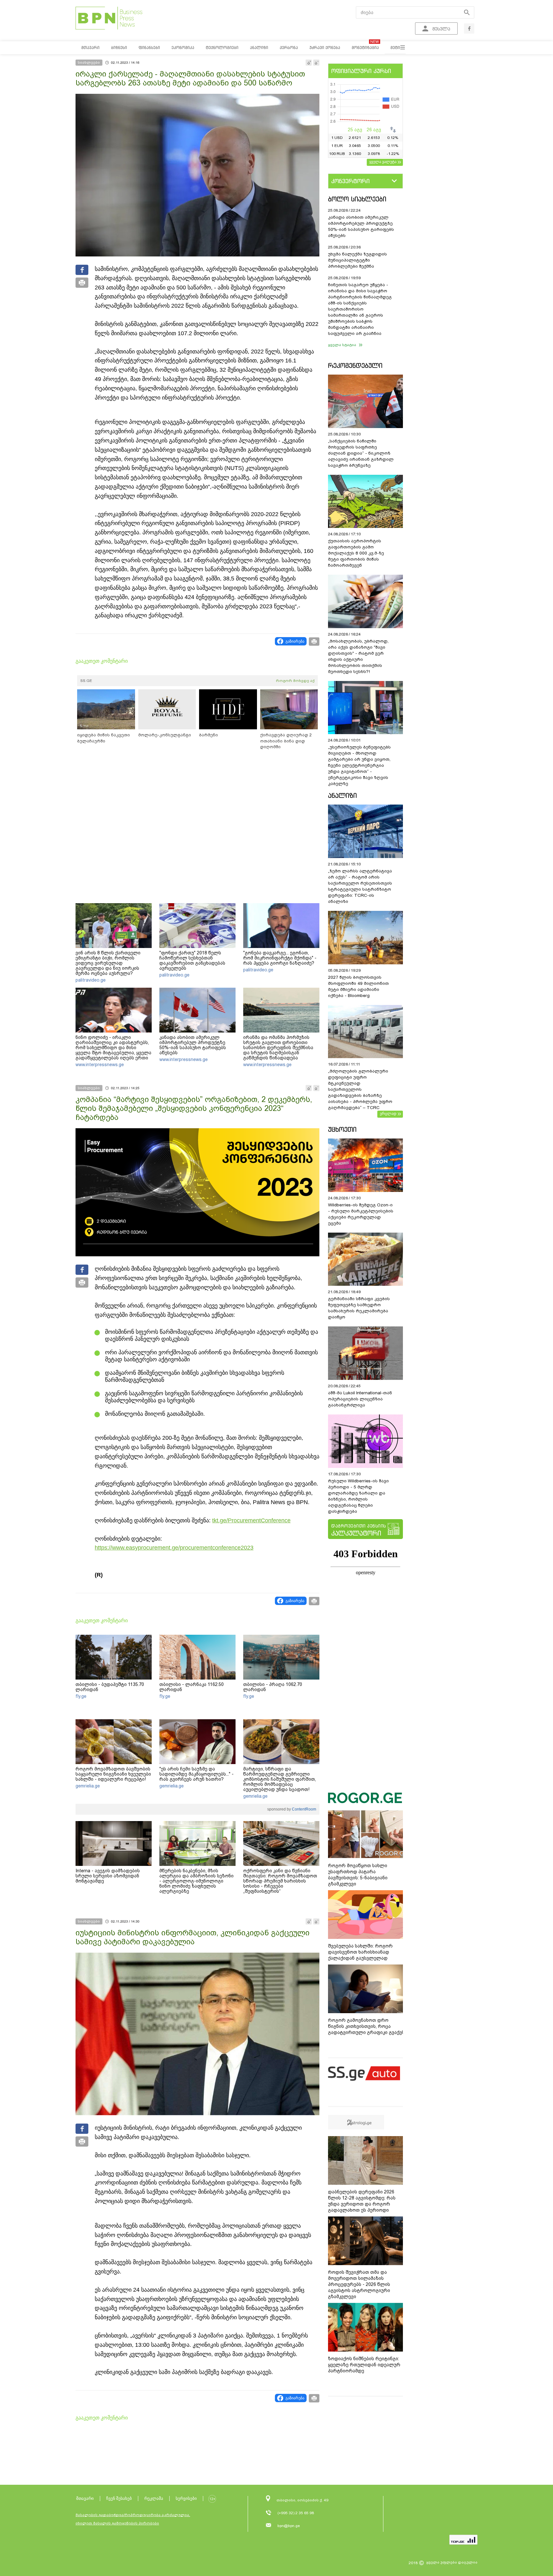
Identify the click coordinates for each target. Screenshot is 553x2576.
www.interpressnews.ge (100, 1065)
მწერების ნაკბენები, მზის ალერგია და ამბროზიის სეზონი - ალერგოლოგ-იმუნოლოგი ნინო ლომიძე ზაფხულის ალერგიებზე (196, 1881)
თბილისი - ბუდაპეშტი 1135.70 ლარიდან (110, 1687)
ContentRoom (304, 1809)
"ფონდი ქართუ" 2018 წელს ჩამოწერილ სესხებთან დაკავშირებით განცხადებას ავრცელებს (192, 960)
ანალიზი (342, 795)
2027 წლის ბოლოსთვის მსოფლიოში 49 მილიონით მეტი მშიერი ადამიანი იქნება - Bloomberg (358, 986)
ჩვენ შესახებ (119, 2498)
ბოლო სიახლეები (357, 199)
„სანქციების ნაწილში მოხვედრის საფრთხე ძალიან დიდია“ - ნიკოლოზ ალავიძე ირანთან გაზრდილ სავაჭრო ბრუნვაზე (361, 453)
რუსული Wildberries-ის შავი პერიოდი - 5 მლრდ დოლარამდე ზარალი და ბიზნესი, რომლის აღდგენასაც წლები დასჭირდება (358, 1496)
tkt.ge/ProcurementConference (251, 1520)
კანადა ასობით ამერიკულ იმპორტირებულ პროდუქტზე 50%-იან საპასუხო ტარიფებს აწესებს (193, 1045)
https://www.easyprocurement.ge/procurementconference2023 (174, 1548)
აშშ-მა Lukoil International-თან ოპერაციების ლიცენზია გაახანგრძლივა (360, 1399)
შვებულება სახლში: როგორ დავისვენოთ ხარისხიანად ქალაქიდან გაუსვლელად (360, 1952)
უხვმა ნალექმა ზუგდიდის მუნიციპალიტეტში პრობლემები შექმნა (357, 260)
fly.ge (81, 1696)
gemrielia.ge (88, 1786)
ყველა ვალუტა (383, 162)
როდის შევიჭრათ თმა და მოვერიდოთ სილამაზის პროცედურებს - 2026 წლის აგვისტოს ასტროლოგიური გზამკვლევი (359, 2284)
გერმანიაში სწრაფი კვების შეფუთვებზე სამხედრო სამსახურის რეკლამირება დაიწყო (359, 1308)
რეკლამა (154, 2498)
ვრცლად (388, 1114)
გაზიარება (295, 641)
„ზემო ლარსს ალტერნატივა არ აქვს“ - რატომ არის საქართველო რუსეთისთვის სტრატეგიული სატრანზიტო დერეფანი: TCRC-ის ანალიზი (360, 886)
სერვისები (186, 2498)
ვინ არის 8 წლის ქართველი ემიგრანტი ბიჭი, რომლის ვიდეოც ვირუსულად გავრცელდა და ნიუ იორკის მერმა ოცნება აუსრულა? (108, 963)
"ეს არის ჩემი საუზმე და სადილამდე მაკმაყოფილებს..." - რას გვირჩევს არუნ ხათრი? (196, 1774)
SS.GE (86, 681)
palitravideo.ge (91, 980)
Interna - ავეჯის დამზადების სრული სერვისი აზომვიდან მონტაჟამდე (108, 1876)
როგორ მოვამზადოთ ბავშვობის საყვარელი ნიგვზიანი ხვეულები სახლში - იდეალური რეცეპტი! (113, 1774)
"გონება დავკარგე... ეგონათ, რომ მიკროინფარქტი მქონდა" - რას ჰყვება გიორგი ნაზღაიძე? (280, 958)
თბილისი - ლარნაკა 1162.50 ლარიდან (192, 1687)
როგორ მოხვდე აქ (295, 681)
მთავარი (85, 2498)
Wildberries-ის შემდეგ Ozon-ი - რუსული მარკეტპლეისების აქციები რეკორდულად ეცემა (361, 1214)
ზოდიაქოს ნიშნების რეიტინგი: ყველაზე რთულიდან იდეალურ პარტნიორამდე (364, 2365)
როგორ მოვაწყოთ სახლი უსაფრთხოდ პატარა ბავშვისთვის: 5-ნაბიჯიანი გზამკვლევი (358, 1875)
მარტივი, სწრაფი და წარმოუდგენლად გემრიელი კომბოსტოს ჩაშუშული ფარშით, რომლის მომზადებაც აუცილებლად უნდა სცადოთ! (280, 1779)
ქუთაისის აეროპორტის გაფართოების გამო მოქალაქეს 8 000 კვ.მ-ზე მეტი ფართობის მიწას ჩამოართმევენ (356, 553)
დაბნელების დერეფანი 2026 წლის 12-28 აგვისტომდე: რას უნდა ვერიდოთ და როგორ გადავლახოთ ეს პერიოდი (362, 2201)
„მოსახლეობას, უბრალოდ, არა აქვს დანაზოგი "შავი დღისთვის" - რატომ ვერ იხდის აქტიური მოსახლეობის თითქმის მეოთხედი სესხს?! (358, 656)
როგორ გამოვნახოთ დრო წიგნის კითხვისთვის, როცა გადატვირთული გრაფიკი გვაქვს (366, 2026)
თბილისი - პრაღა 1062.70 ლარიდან (273, 1687)
